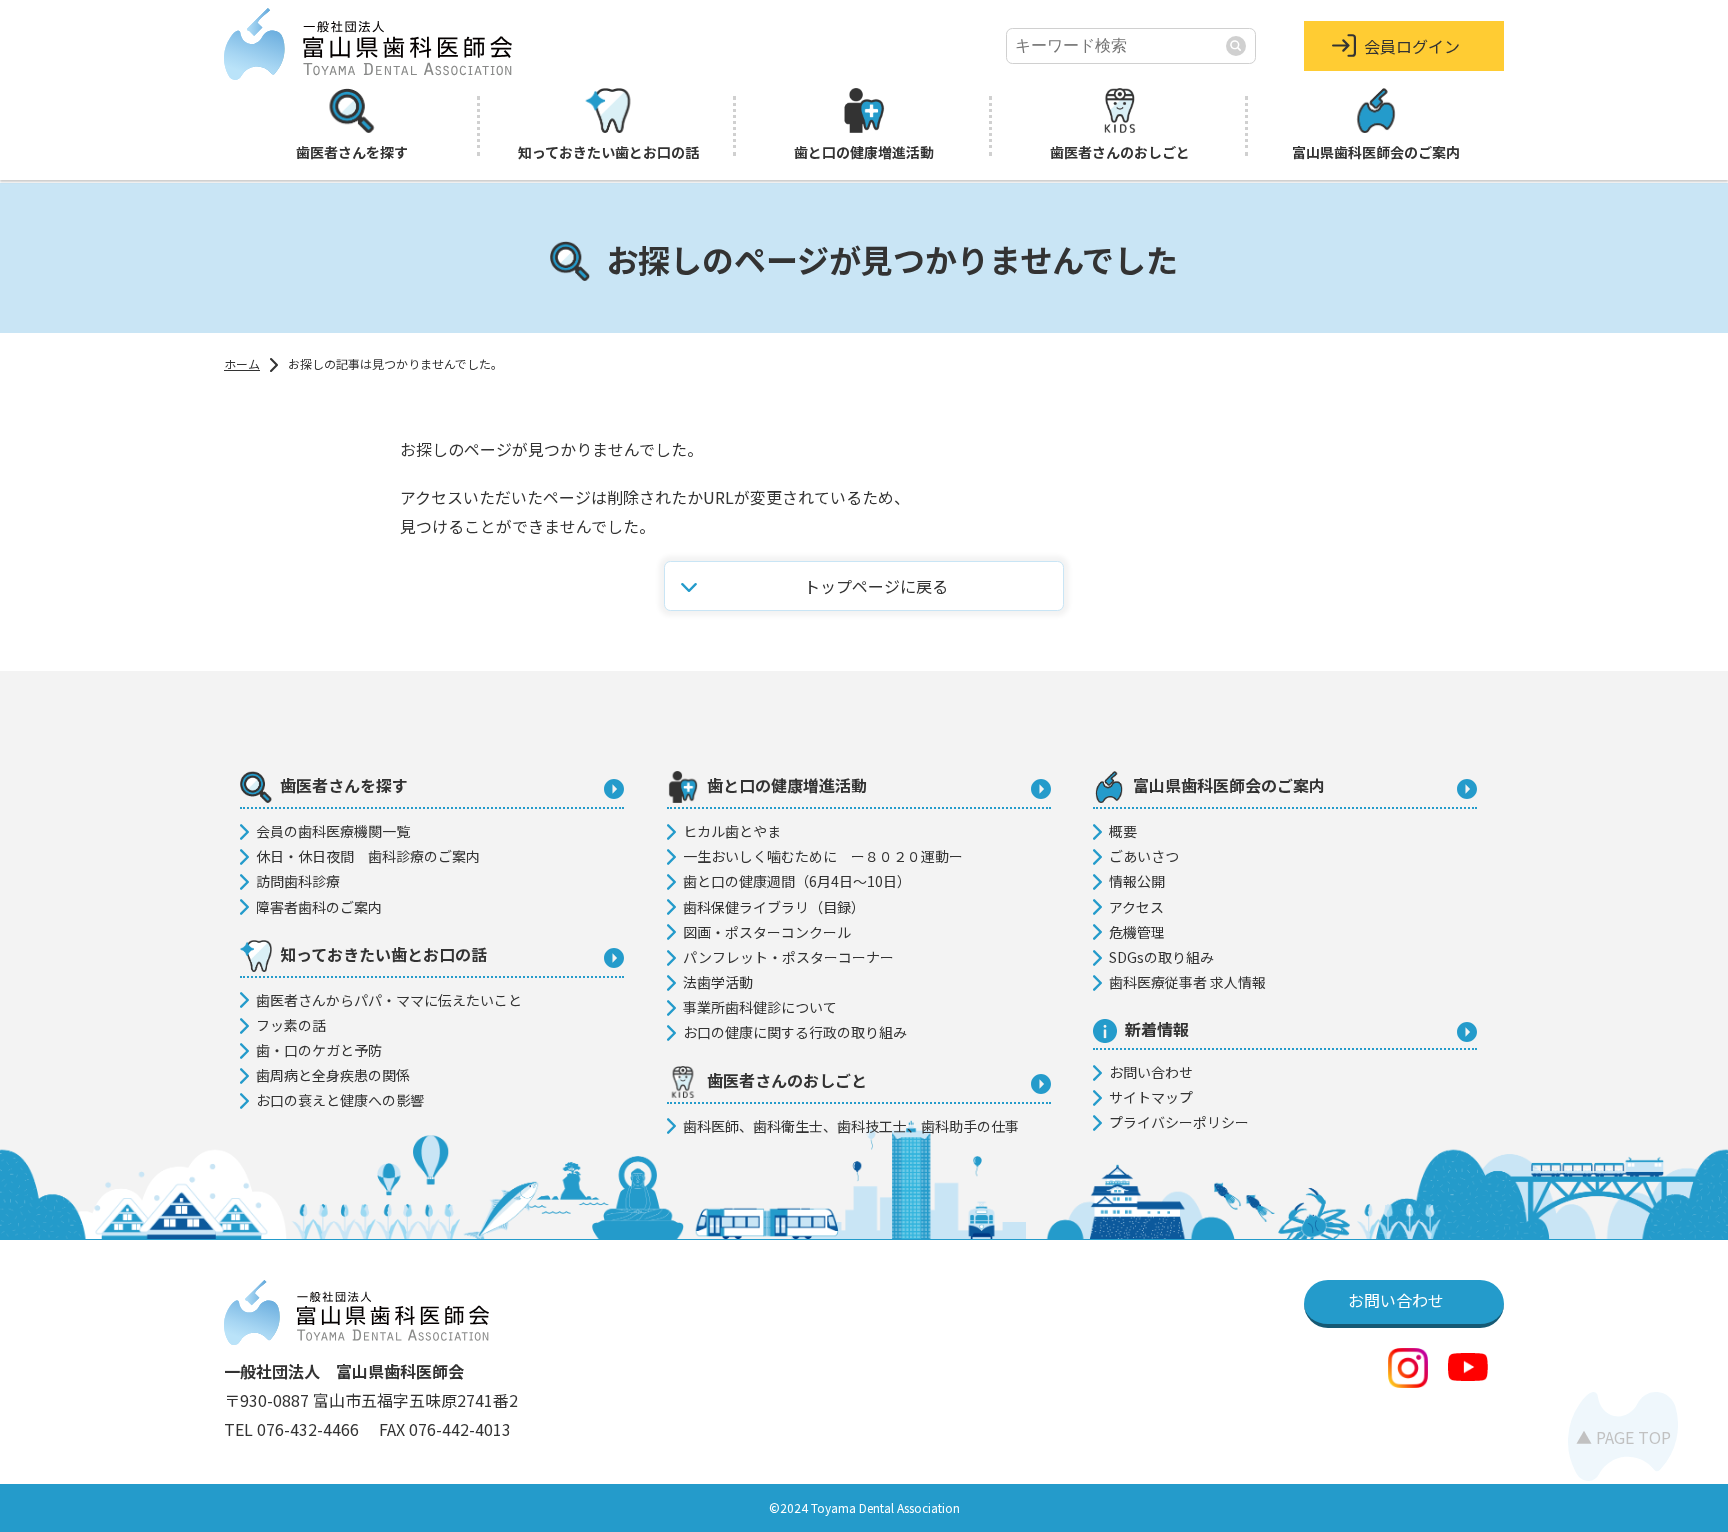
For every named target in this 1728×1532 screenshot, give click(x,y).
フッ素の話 (291, 1025)
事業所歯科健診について (760, 1007)
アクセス (1136, 907)
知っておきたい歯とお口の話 (608, 152)
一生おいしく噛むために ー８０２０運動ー (823, 856)
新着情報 (1157, 1029)
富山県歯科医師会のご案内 (1376, 152)
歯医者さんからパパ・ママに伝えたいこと (389, 1000)
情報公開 (1137, 881)
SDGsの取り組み (1161, 957)
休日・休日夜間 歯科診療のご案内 (368, 856)
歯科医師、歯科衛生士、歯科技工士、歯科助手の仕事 (851, 1126)
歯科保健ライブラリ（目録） (774, 907)
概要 (1123, 831)
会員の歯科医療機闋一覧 (333, 831)
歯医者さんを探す (352, 152)
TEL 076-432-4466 (293, 1429)
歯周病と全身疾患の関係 (333, 1075)
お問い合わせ (1151, 1072)
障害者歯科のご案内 (319, 907)
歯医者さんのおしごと (1120, 152)
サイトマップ (1151, 1097)
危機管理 (1137, 932)
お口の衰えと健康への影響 (340, 1100)
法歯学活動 (718, 982)
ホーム (242, 363)
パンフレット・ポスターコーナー (788, 957)
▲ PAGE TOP (1623, 1437)
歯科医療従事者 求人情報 (1187, 982)
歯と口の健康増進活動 (864, 152)
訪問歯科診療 (298, 881)
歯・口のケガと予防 (319, 1050)
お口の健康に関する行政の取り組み (795, 1032)
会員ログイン (1412, 46)
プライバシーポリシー (1179, 1122)
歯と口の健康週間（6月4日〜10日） (797, 881)
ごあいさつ (1144, 856)
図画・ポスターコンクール (767, 932)
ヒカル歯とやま (732, 831)
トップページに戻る (876, 586)
